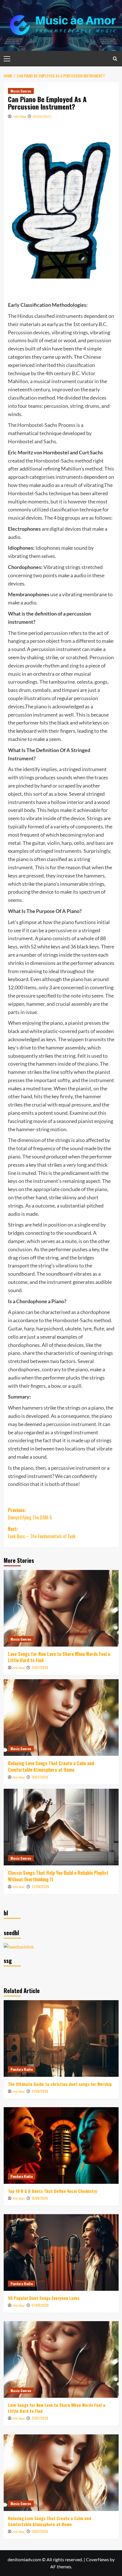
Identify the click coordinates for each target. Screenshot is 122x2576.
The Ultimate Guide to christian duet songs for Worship (60, 2084)
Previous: (30, 1514)
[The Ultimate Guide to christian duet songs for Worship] (61, 2038)
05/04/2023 (42, 116)
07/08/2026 (40, 2305)
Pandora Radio (22, 2069)
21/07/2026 (40, 1667)
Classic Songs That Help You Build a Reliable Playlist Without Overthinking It (58, 1876)
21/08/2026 (40, 2091)
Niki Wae (19, 116)
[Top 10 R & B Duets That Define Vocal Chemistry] (61, 2145)
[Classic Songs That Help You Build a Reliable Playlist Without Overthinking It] (61, 1827)
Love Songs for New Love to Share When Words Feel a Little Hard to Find (59, 1657)
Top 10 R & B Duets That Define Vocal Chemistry (52, 2191)
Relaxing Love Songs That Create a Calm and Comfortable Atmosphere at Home (51, 1766)
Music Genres (21, 91)
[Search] (115, 59)
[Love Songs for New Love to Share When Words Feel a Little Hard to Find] (61, 1608)
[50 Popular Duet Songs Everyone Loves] (61, 2252)
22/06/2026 (40, 1887)
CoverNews (97, 2559)
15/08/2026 (40, 2198)
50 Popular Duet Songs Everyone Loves (44, 2298)
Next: (42, 1532)
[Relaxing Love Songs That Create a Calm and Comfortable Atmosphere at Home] (61, 1718)
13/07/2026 (40, 1777)
